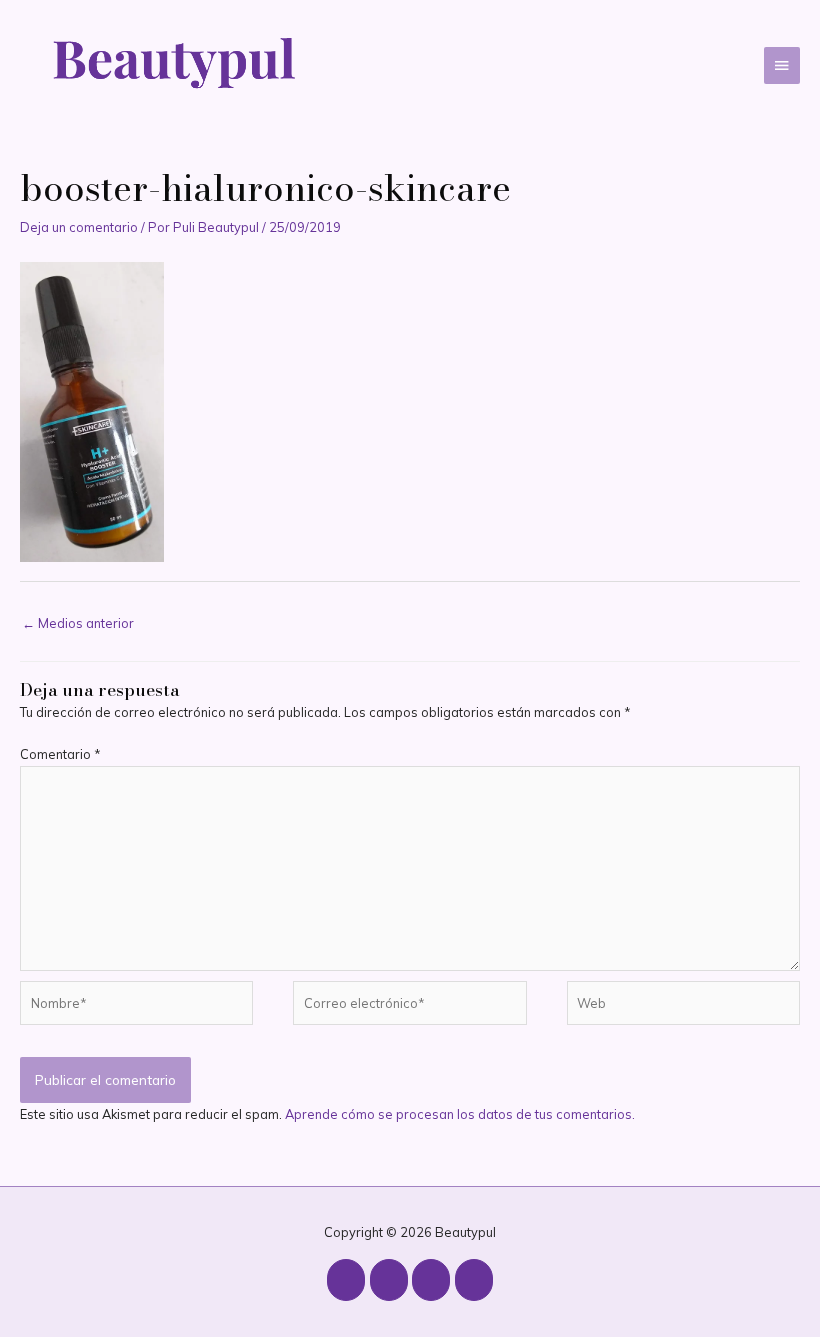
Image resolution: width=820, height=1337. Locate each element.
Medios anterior (78, 623)
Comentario (60, 754)
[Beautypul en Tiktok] (431, 1280)
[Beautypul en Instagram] (346, 1280)
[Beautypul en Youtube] (389, 1280)
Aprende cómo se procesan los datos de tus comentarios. (460, 1114)
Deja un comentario (79, 227)
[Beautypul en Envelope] (474, 1280)
